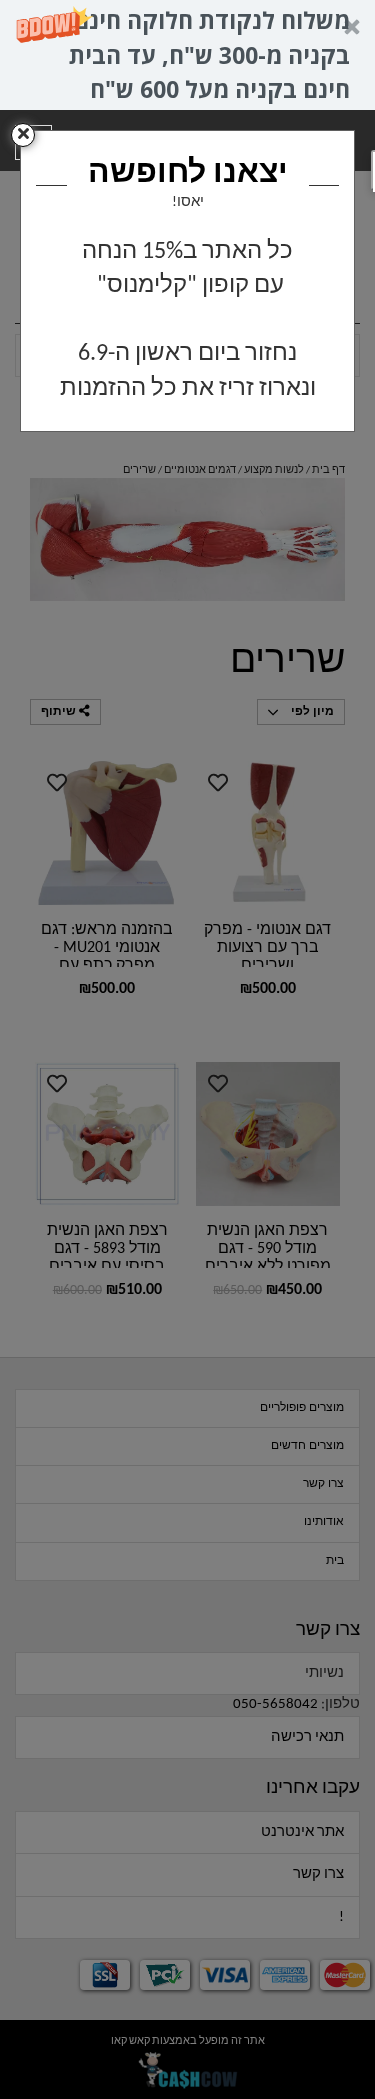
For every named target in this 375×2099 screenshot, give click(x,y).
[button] (187, 55)
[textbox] (187, 320)
